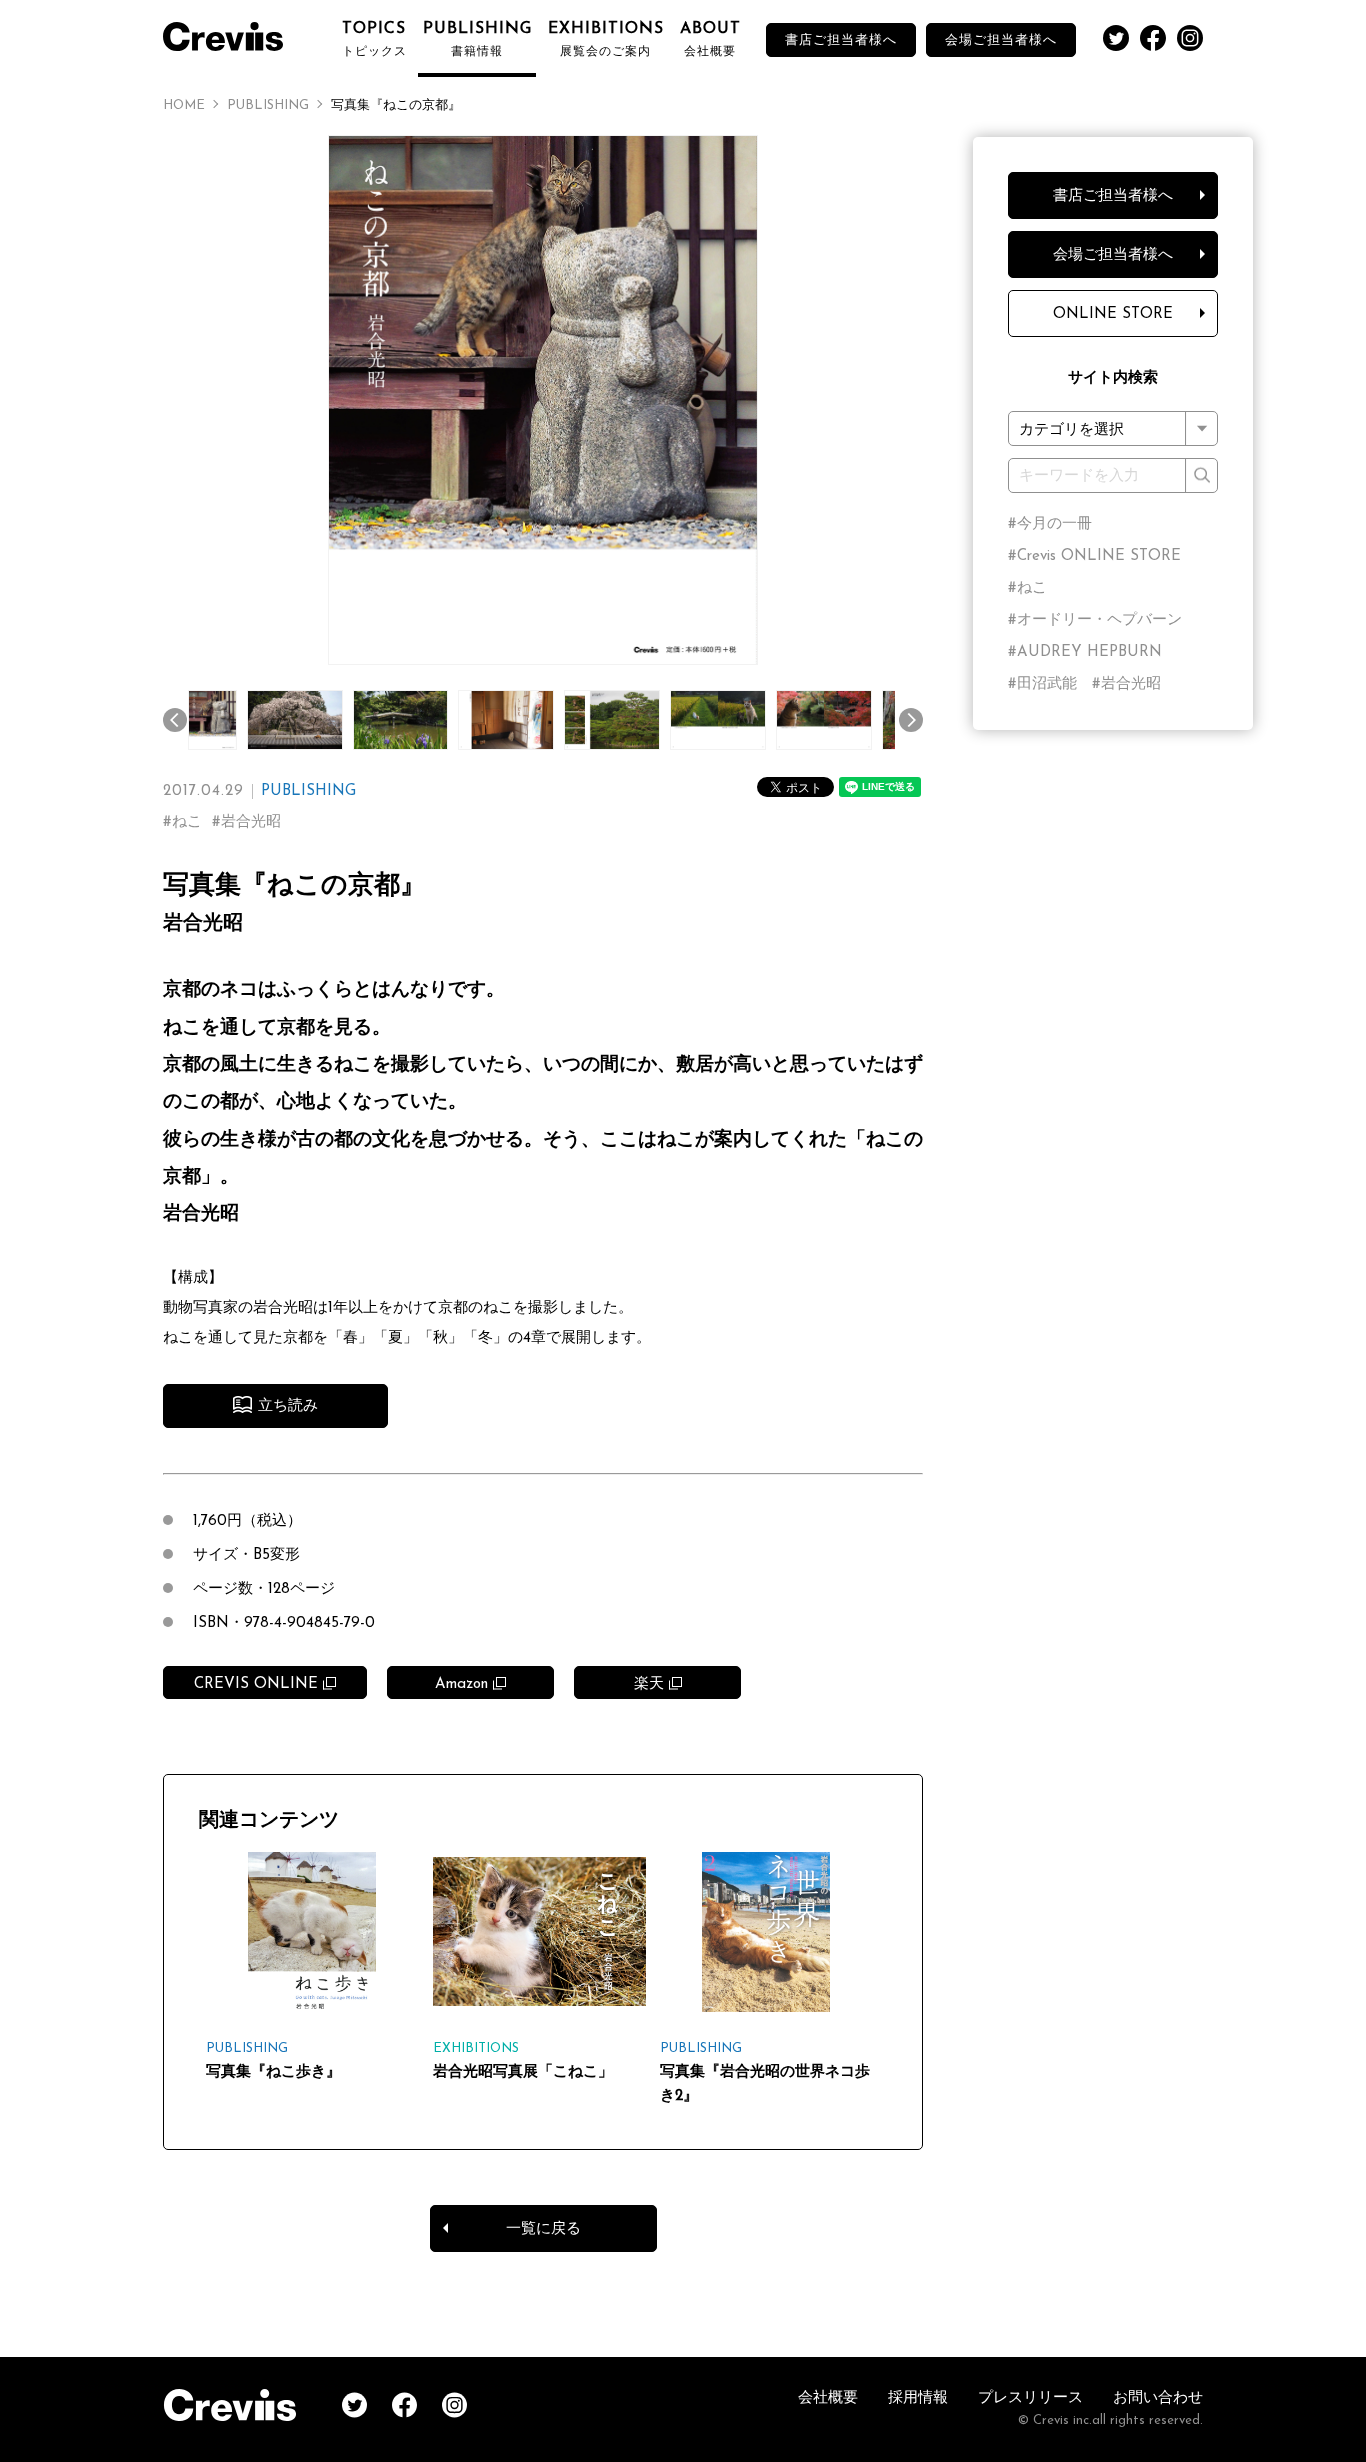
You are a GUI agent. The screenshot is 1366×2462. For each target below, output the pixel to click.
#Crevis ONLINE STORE (1094, 556)
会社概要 (828, 2398)
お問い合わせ (1158, 2398)
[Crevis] (233, 34)
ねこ (187, 822)
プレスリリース (1030, 2398)
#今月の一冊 (1050, 524)
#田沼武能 (1042, 684)
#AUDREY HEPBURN (1085, 652)
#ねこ (1027, 588)
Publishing (268, 105)
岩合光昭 (251, 822)
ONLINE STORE (1113, 314)
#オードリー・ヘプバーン (1095, 620)
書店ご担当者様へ (841, 40)
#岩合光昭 (1126, 684)
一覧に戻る (543, 2229)
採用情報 (918, 2398)
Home (184, 105)
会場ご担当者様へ (1001, 40)
